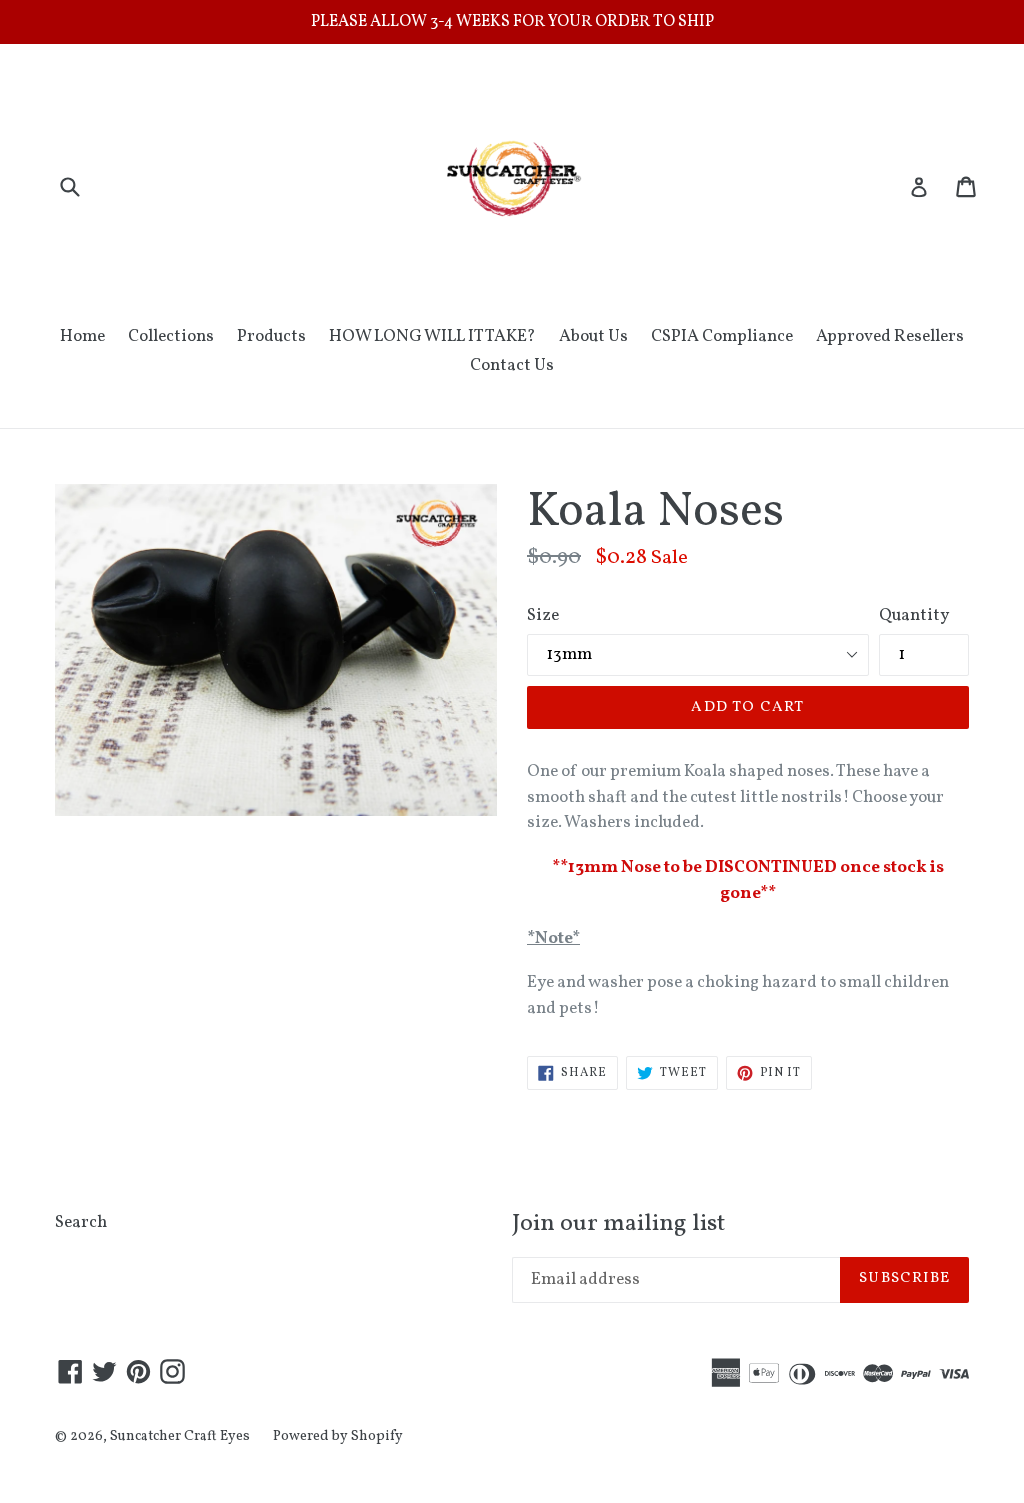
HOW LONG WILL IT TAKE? (432, 336)
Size (543, 615)
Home (82, 336)
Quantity (914, 615)
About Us (593, 336)
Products (271, 336)
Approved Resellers (890, 336)
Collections (171, 336)
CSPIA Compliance (722, 336)
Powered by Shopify (338, 1436)
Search (81, 1222)
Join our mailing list (618, 1224)
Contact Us (512, 365)
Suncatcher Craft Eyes (180, 1436)
